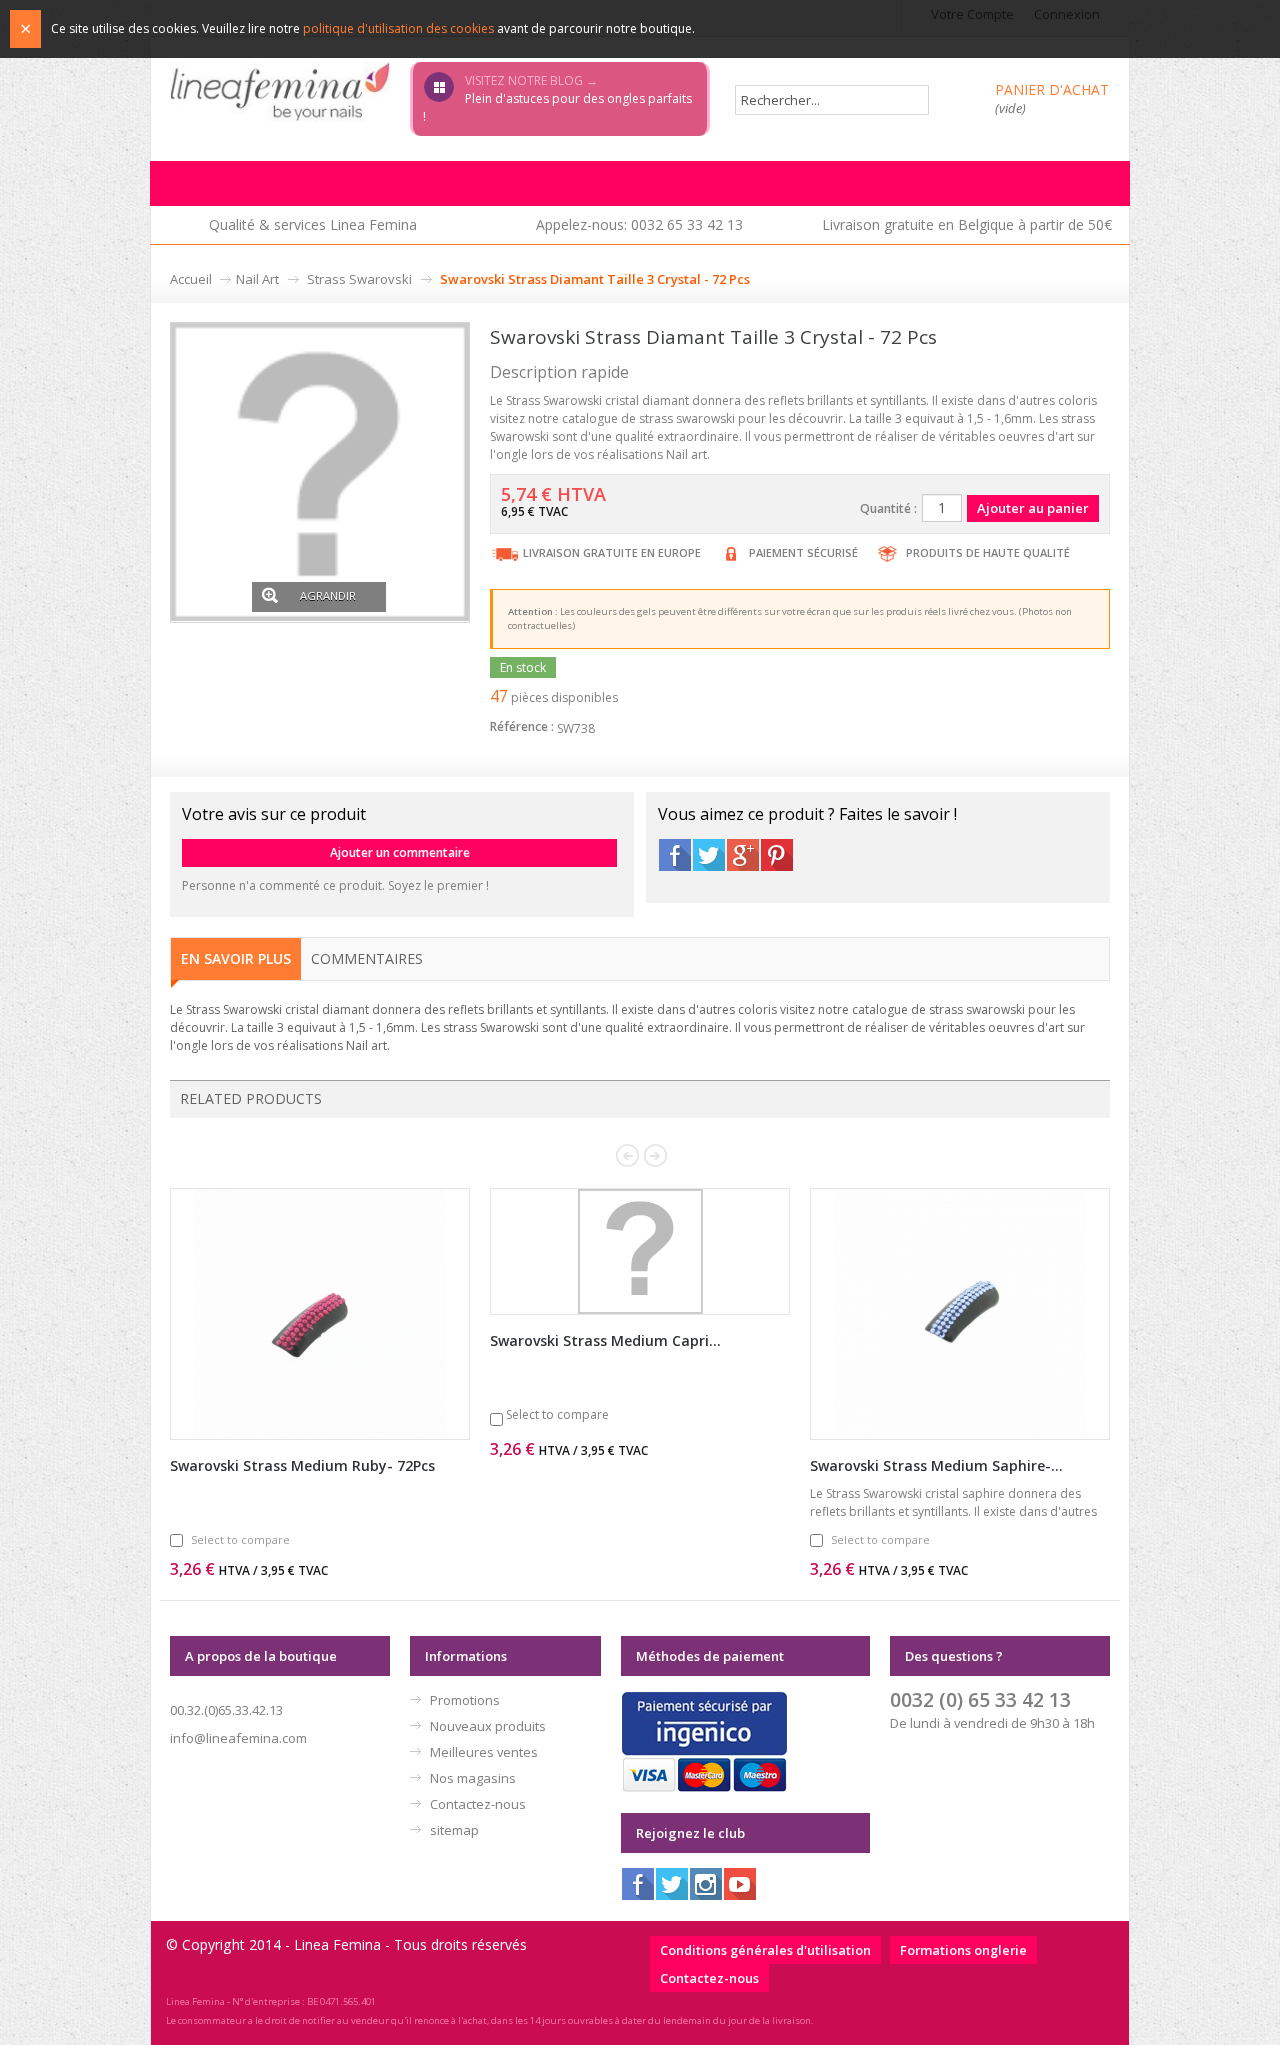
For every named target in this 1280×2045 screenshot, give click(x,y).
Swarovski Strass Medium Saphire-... (936, 1465)
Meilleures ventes (484, 1752)
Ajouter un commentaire (400, 852)
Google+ (743, 855)
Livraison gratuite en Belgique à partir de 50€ (967, 224)
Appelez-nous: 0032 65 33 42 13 (639, 224)
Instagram (706, 1884)
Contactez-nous (478, 1804)
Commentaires (367, 958)
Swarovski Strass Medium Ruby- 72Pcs (302, 1465)
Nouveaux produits (488, 1726)
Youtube (740, 1884)
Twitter (709, 855)
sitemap (454, 1830)
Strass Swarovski (359, 279)
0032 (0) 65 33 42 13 (980, 1699)
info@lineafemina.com (238, 1738)
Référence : (522, 726)
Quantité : (888, 508)
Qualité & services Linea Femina (313, 224)
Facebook (675, 855)
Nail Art (257, 279)
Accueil (191, 279)
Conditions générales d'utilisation (765, 1950)
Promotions (465, 1700)
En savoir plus (236, 958)
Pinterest (777, 855)
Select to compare (240, 1539)
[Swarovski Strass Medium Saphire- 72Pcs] (960, 1314)
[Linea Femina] (280, 90)
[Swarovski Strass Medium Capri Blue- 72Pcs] (640, 1251)
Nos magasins (473, 1778)
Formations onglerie (963, 1950)
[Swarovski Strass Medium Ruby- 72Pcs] (320, 1314)
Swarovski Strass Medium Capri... (605, 1340)
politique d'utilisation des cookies (398, 28)
